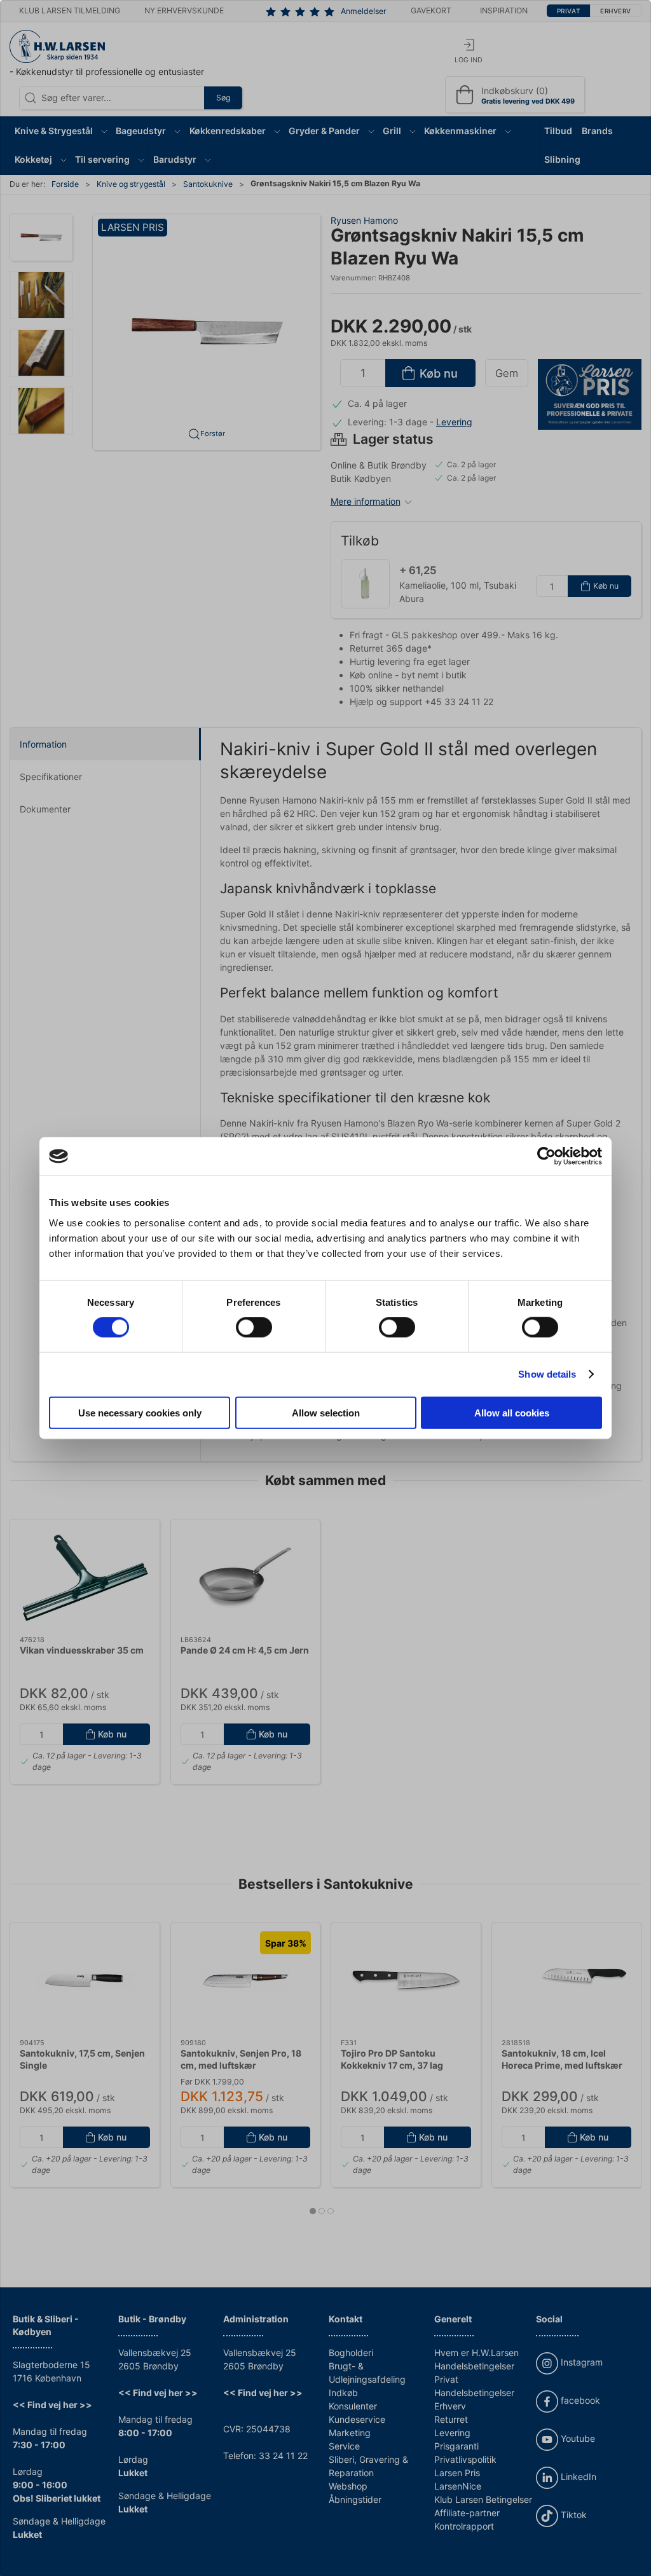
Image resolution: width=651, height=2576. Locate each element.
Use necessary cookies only (140, 1412)
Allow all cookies (512, 1412)
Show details (547, 1374)
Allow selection (326, 1412)
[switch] (254, 1327)
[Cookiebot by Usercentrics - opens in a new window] (546, 1156)
